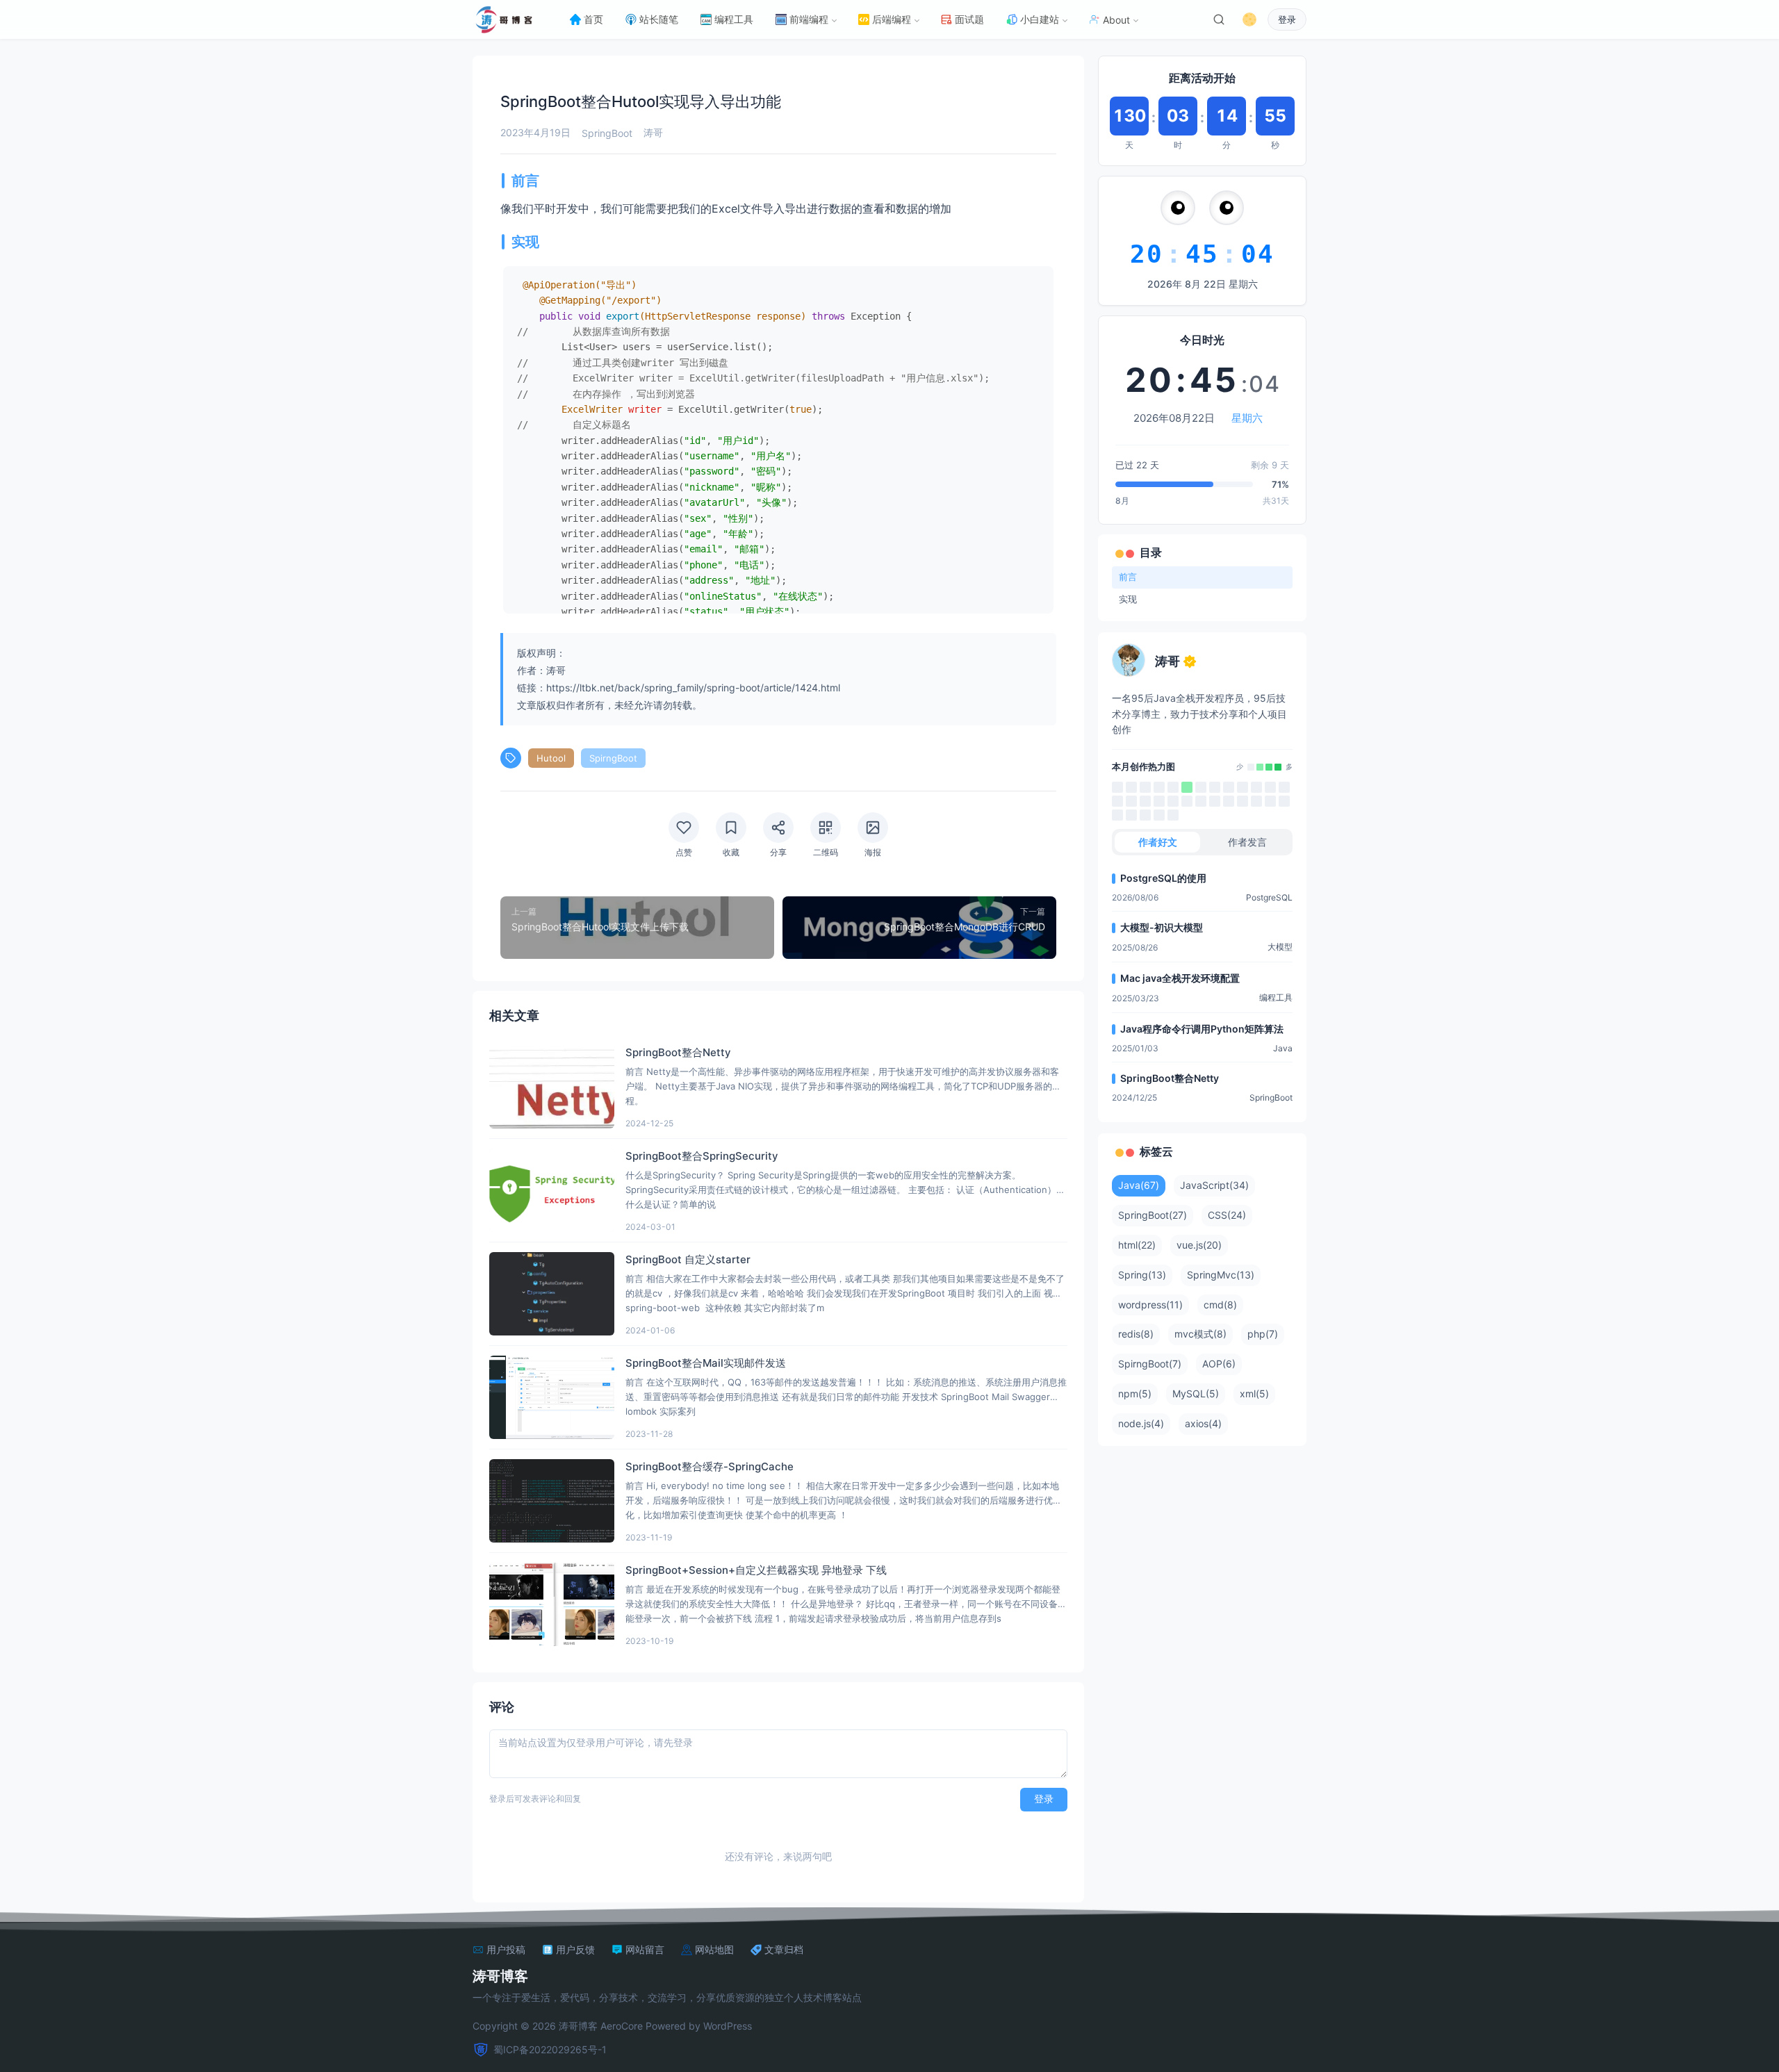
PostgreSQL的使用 (1163, 878)
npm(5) (1135, 1393)
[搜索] (1219, 19)
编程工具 (734, 19)
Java (1283, 1048)
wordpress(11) (1150, 1305)
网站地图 (714, 1950)
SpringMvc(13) (1221, 1275)
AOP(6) (1219, 1364)
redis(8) (1136, 1334)
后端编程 (892, 19)
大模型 (1280, 947)
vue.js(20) (1199, 1245)
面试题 (969, 19)
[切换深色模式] (1249, 19)
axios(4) (1203, 1423)
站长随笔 (659, 19)
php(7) (1263, 1334)
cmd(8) (1220, 1305)
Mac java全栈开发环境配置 (1180, 978)
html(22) (1137, 1245)
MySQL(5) (1196, 1393)
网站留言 (645, 1950)
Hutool (551, 758)
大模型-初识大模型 (1162, 927)
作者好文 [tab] (1158, 842)
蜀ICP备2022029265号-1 (550, 2049)
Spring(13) (1142, 1275)
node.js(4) (1141, 1423)
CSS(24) (1227, 1215)
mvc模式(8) (1200, 1334)
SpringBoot (607, 133)
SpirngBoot (613, 758)
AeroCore (622, 2026)
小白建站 (1040, 19)
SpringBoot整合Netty (1170, 1078)
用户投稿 (506, 1950)
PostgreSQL (1269, 897)
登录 (1287, 20)
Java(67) (1139, 1185)
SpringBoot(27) (1153, 1215)
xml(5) (1254, 1393)
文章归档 (784, 1950)
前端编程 (809, 19)
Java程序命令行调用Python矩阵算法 (1202, 1029)
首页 (593, 19)
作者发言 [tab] (1247, 842)
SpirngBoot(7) (1150, 1364)
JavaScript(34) (1214, 1185)
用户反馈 (575, 1950)
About (1116, 20)
